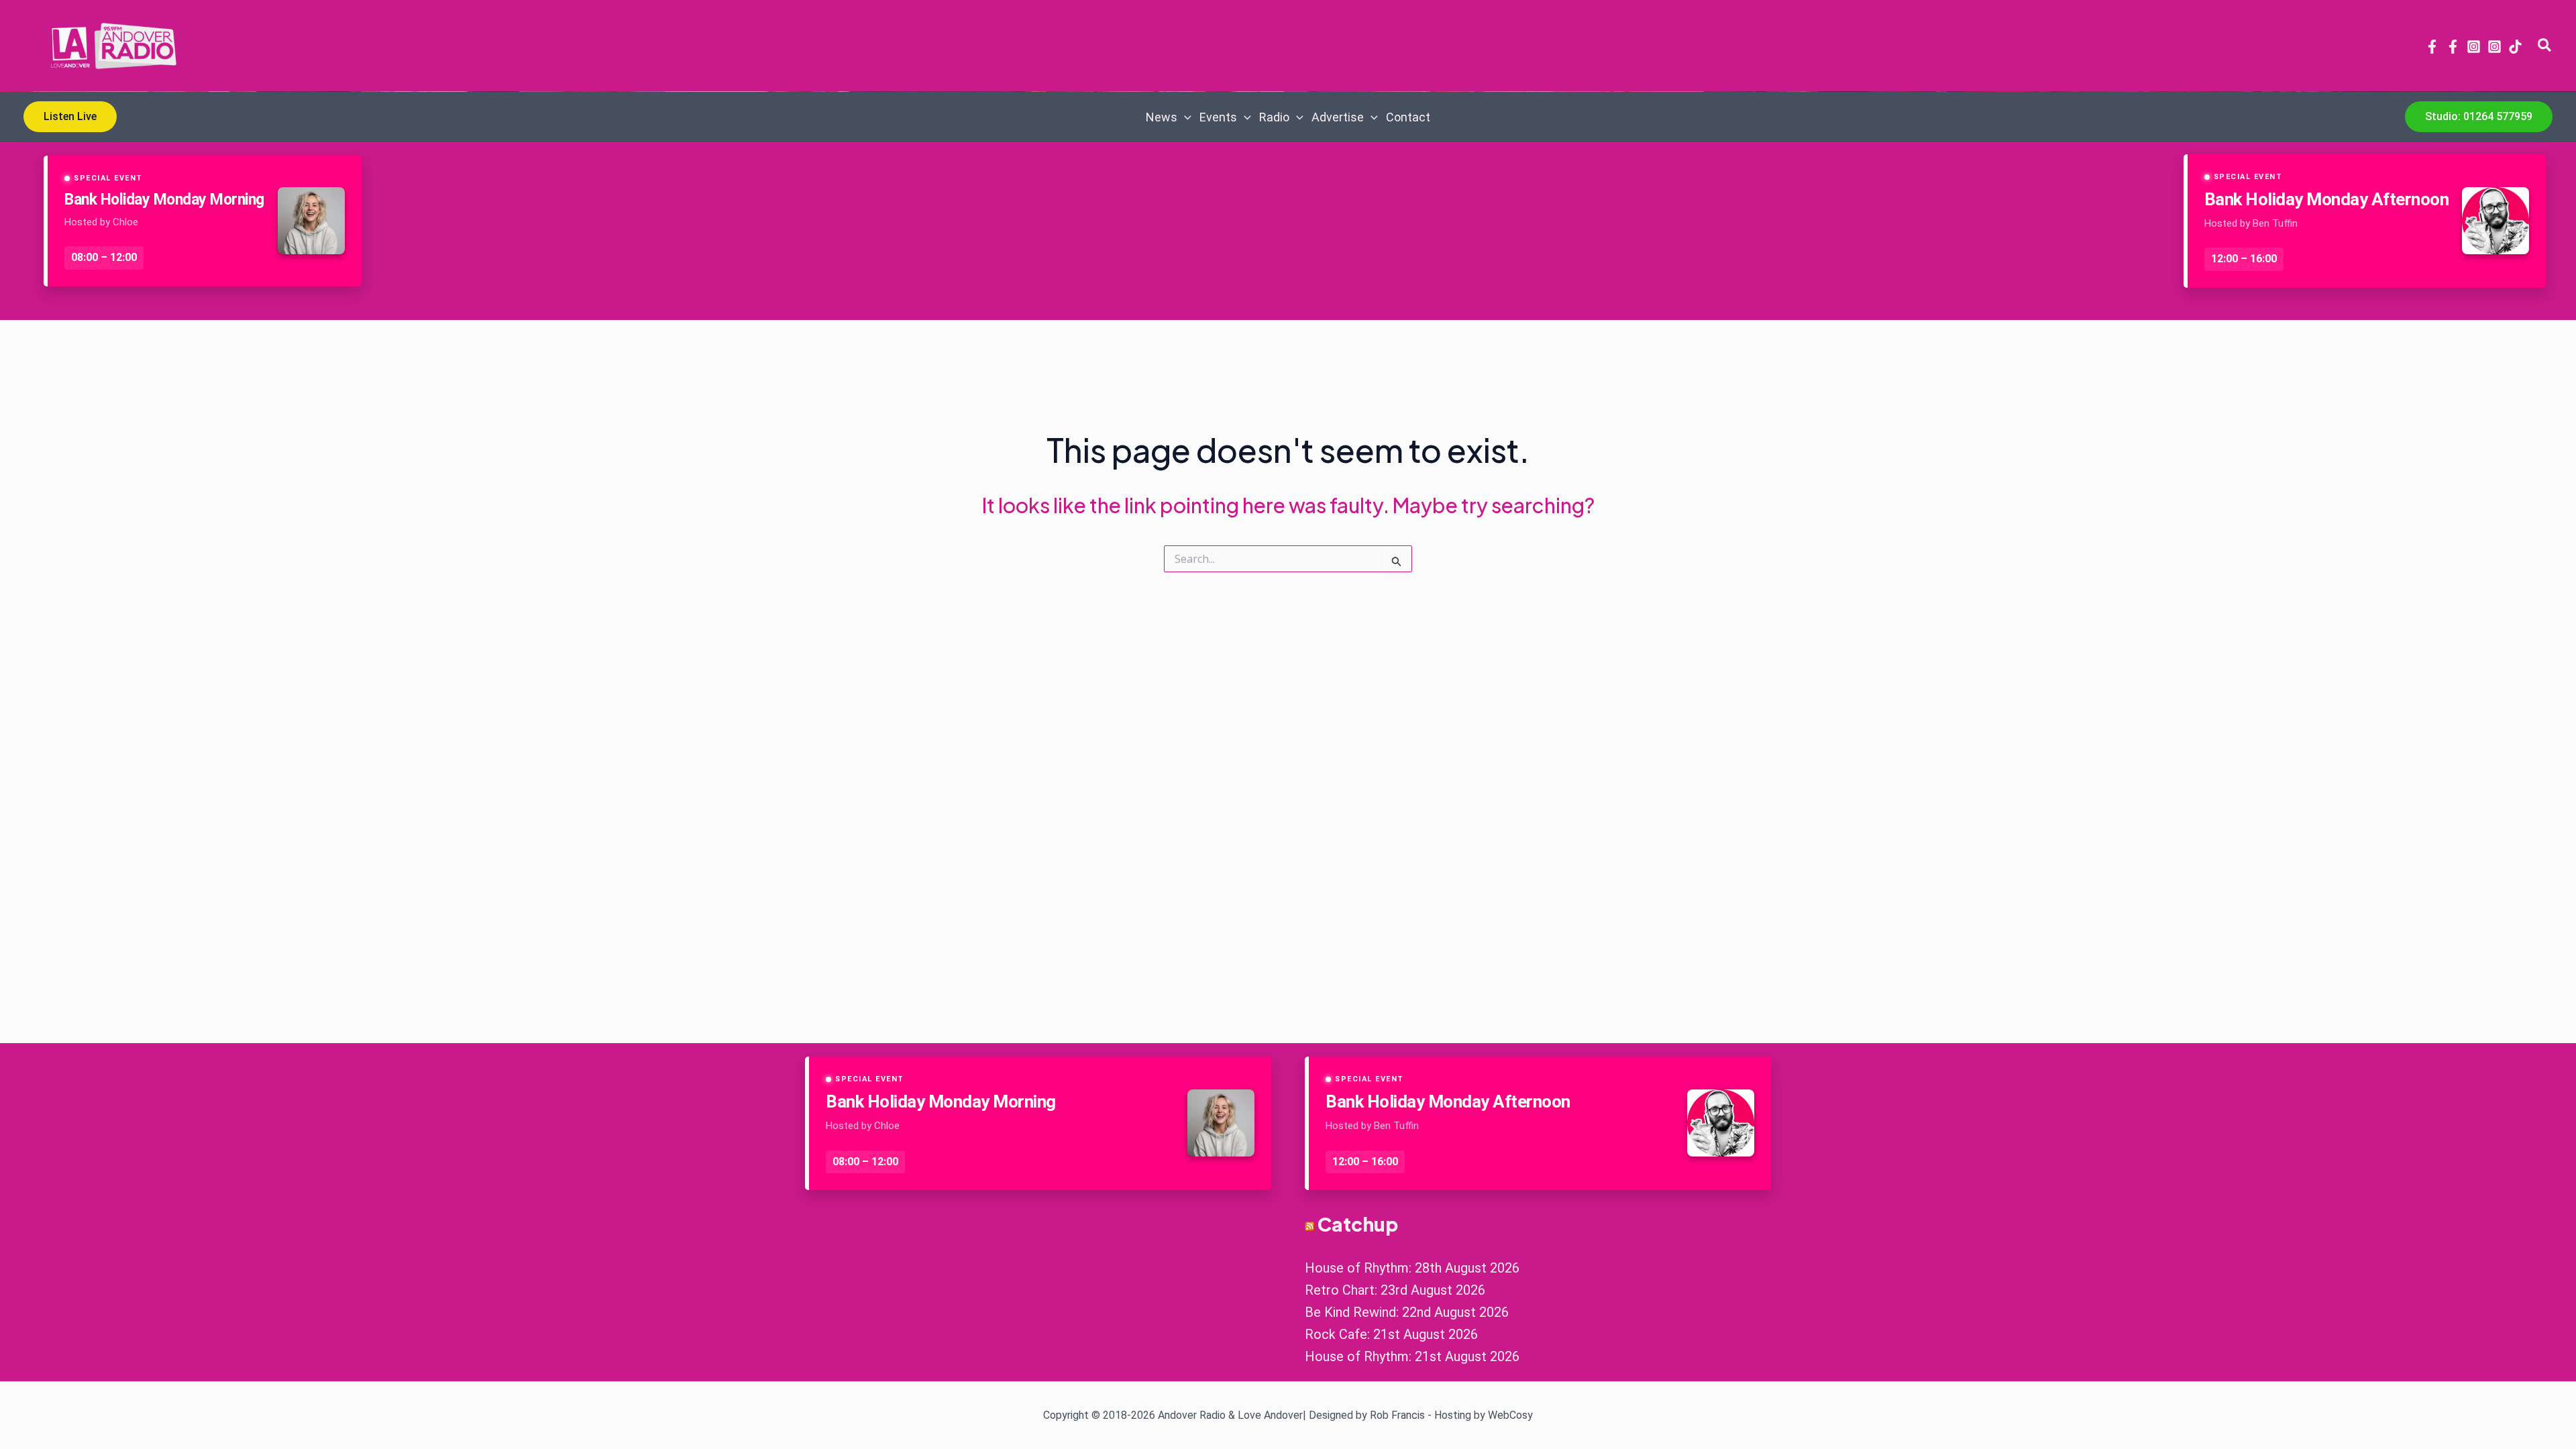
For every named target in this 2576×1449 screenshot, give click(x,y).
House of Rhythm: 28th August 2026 (1412, 1268)
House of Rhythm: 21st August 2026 (1412, 1356)
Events (1218, 117)
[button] (2545, 46)
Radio (1274, 117)
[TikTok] (2515, 47)
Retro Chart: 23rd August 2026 (1395, 1290)
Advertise (1338, 117)
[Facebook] (2432, 47)
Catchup (1358, 1224)
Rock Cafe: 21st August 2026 (1391, 1334)
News (1162, 117)
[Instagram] (2474, 47)
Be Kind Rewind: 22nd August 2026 (1407, 1312)
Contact (1408, 117)
